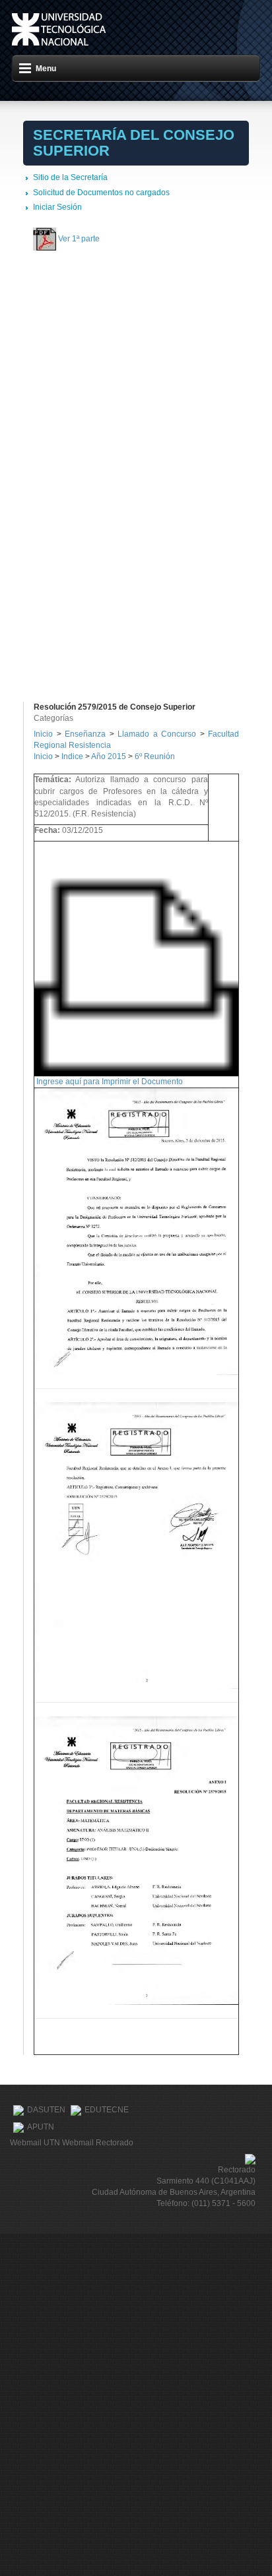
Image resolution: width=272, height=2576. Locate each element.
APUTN (41, 2127)
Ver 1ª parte (79, 239)
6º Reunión (155, 756)
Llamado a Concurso (159, 734)
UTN (59, 29)
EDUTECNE (107, 2110)
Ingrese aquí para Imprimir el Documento (110, 1082)
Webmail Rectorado (98, 2143)
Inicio (43, 734)
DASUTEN (46, 2110)
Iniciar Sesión (57, 207)
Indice (72, 756)
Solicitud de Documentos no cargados (101, 193)
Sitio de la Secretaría (70, 177)
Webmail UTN (35, 2143)
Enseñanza (87, 734)
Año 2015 (109, 756)
